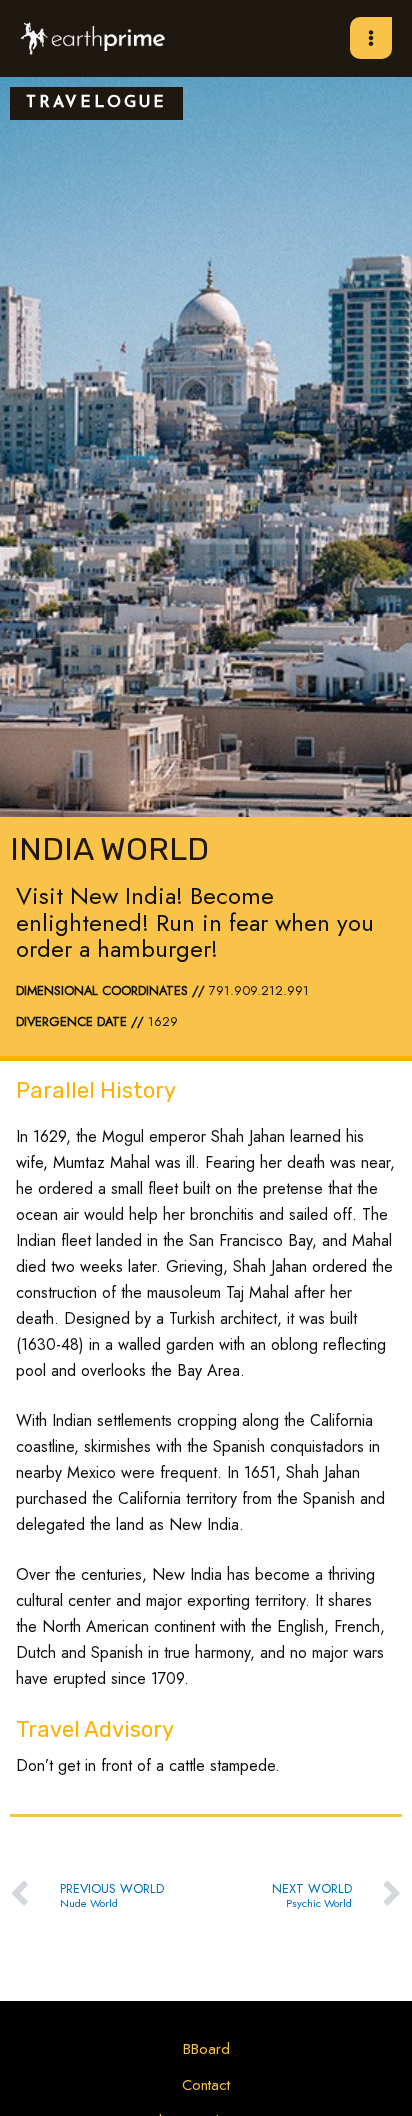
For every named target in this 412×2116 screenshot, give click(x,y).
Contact (206, 2085)
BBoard (206, 2049)
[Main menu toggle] (371, 38)
